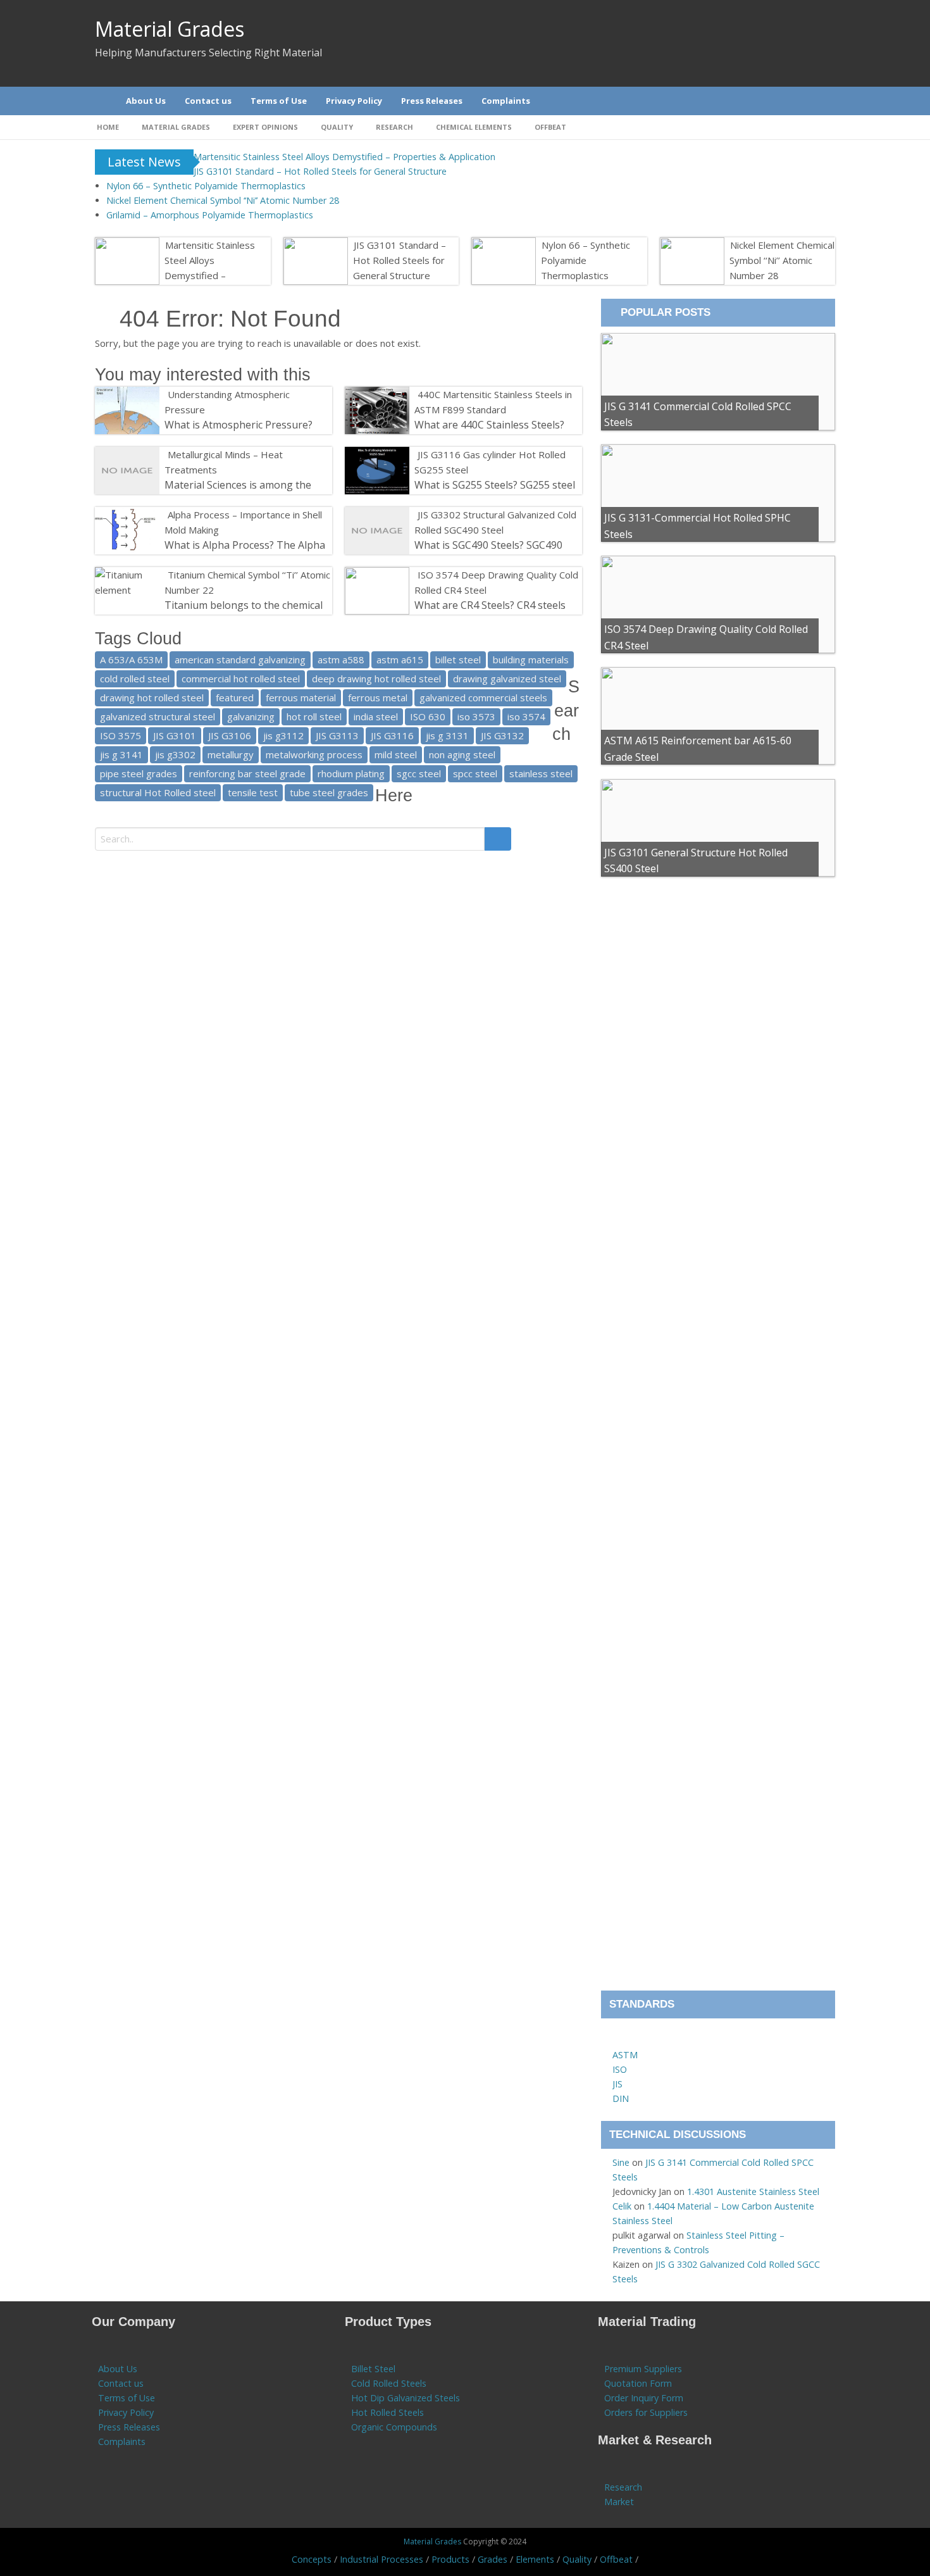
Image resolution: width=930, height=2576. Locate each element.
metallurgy (231, 754)
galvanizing (251, 716)
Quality (337, 127)
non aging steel (462, 754)
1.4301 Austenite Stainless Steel (753, 2191)
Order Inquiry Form (644, 2398)
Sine (621, 2162)
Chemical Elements (474, 127)
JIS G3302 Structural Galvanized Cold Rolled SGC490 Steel (495, 522)
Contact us (121, 2383)
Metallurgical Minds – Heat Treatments (224, 462)
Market (619, 2502)
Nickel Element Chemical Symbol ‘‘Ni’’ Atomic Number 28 (223, 200)
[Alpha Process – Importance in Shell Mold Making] (165, 515)
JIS (617, 2084)
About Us (118, 2369)
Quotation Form (638, 2383)
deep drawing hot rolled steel (376, 678)
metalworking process (314, 754)
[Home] (101, 101)
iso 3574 (526, 716)
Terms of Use (127, 2398)
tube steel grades (329, 792)
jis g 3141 (121, 754)
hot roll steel (314, 716)
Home (108, 127)
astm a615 (400, 660)
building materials (531, 660)
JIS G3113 (337, 735)
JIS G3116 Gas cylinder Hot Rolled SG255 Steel (490, 462)
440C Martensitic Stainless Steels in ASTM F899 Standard (493, 402)
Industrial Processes (381, 2559)
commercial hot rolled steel (241, 678)
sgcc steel (419, 773)
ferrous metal (378, 697)
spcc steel (475, 773)
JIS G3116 (392, 735)
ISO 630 (428, 716)
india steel (376, 716)
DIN (621, 2098)
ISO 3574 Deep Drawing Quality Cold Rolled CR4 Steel (496, 582)
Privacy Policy (126, 2412)
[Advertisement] (718, 1441)
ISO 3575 (121, 735)
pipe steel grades (139, 773)
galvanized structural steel (158, 716)
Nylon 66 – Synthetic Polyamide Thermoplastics (206, 186)
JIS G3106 (230, 735)
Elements (535, 2559)
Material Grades (170, 29)
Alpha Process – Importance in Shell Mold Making (243, 522)
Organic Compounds (394, 2427)
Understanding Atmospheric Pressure (227, 402)
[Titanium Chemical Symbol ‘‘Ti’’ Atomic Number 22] (165, 575)
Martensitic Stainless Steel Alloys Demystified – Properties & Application (344, 157)
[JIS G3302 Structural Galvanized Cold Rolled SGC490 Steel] (415, 515)
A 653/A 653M (131, 660)
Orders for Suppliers (646, 2412)
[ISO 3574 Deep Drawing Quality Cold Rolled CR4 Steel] (415, 575)
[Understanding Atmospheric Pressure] (165, 394)
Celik (622, 2206)
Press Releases (129, 2427)
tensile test (253, 792)
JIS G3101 (175, 735)
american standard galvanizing (240, 660)
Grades (493, 2559)
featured (235, 697)
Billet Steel (373, 2369)
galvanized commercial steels (483, 697)
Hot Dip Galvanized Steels (406, 2398)
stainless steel (541, 773)
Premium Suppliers (643, 2369)
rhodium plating (351, 773)
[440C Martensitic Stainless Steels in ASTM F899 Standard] (415, 394)
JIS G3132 (502, 735)
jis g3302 (175, 754)
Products (450, 2559)
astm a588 (341, 660)
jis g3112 (283, 735)
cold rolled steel (135, 678)
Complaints (122, 2442)
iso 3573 (476, 716)
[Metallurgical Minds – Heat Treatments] (165, 454)
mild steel (396, 754)
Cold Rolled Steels (389, 2383)
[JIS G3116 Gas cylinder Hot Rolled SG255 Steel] (415, 454)
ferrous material (301, 697)
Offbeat (550, 127)
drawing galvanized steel (507, 678)
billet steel (458, 660)
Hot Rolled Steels (387, 2412)
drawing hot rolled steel (152, 697)
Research (394, 127)
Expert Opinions (265, 127)
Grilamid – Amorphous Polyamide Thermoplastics (210, 215)
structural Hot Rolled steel (158, 792)
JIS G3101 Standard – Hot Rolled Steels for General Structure (320, 171)
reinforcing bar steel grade (247, 773)
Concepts (312, 2559)
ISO (620, 2069)
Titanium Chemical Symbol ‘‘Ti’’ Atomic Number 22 (247, 582)
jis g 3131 (447, 735)
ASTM (625, 2055)
